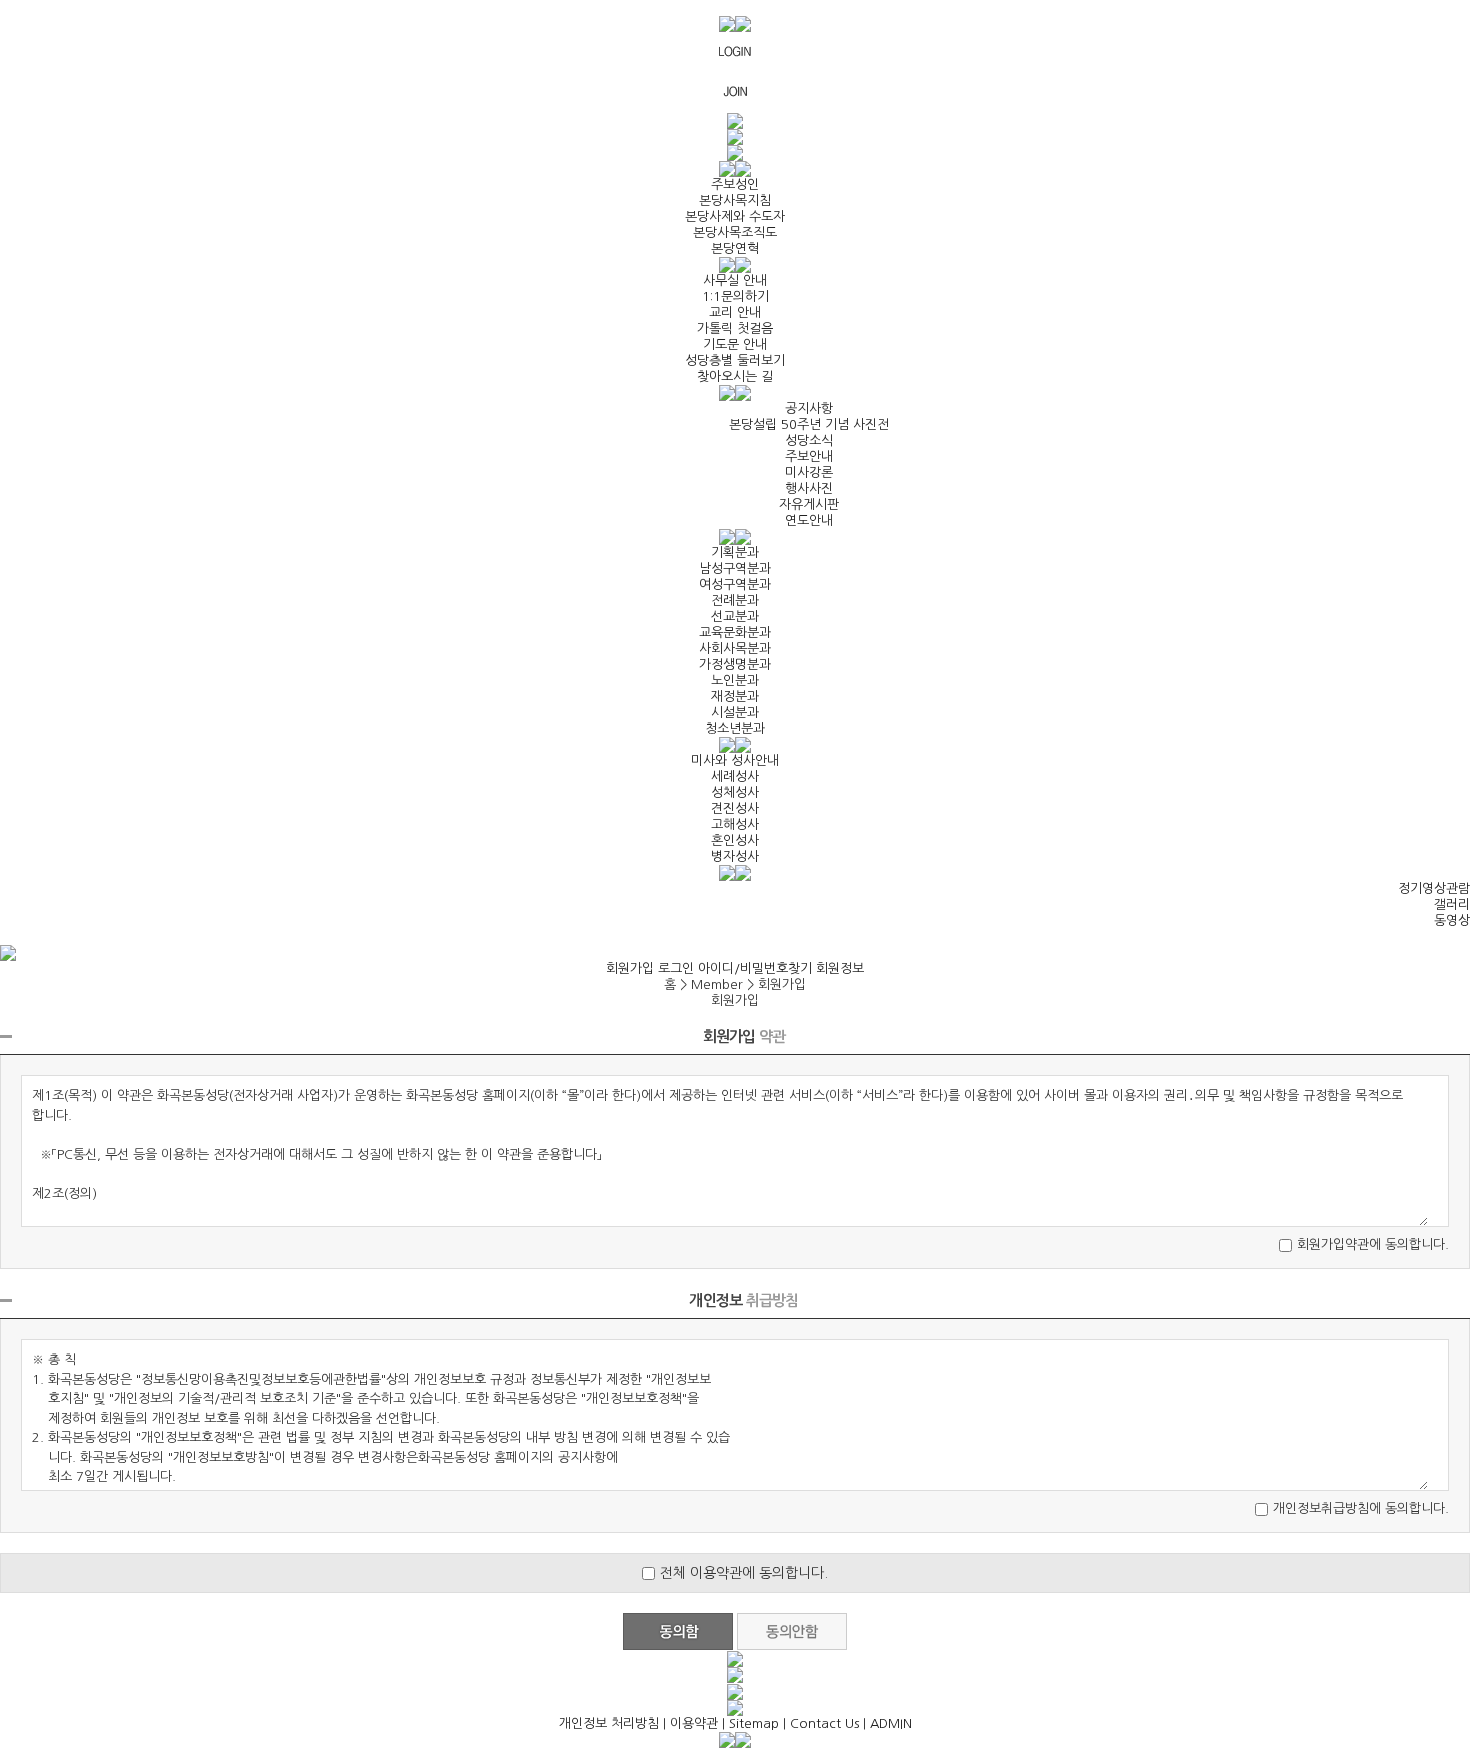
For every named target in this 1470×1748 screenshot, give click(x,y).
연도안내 (809, 520)
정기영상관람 (1434, 888)
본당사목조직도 (735, 232)
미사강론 (809, 472)
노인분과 (735, 680)
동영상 (1452, 920)
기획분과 (735, 552)
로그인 (676, 968)
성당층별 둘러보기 (735, 360)
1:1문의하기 (735, 296)
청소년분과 (735, 728)
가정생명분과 (735, 664)
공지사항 (809, 408)
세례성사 (735, 776)
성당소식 (809, 440)
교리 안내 (735, 312)
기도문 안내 (735, 344)
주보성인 (735, 184)
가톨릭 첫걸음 (735, 328)
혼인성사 (735, 840)
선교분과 (735, 616)
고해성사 (735, 824)
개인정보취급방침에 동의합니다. (1361, 1508)
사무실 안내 (735, 280)
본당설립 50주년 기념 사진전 (809, 424)
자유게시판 (809, 504)
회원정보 (840, 968)
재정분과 (735, 696)
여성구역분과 (735, 584)
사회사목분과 (735, 648)
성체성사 (735, 792)
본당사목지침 (735, 200)
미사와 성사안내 (735, 760)
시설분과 (735, 712)
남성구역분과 (735, 568)
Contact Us (824, 1723)
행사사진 (809, 488)
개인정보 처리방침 (609, 1723)
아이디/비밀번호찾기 (755, 968)
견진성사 (735, 808)
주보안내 (809, 456)
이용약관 (694, 1723)
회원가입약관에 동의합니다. (1373, 1244)
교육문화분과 (735, 632)
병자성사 (735, 856)
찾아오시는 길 (735, 376)
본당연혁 (735, 248)
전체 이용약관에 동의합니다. (744, 1573)
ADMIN (891, 1723)
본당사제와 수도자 (735, 216)
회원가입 (630, 968)
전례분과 (735, 600)
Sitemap (754, 1723)
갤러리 (1452, 904)
